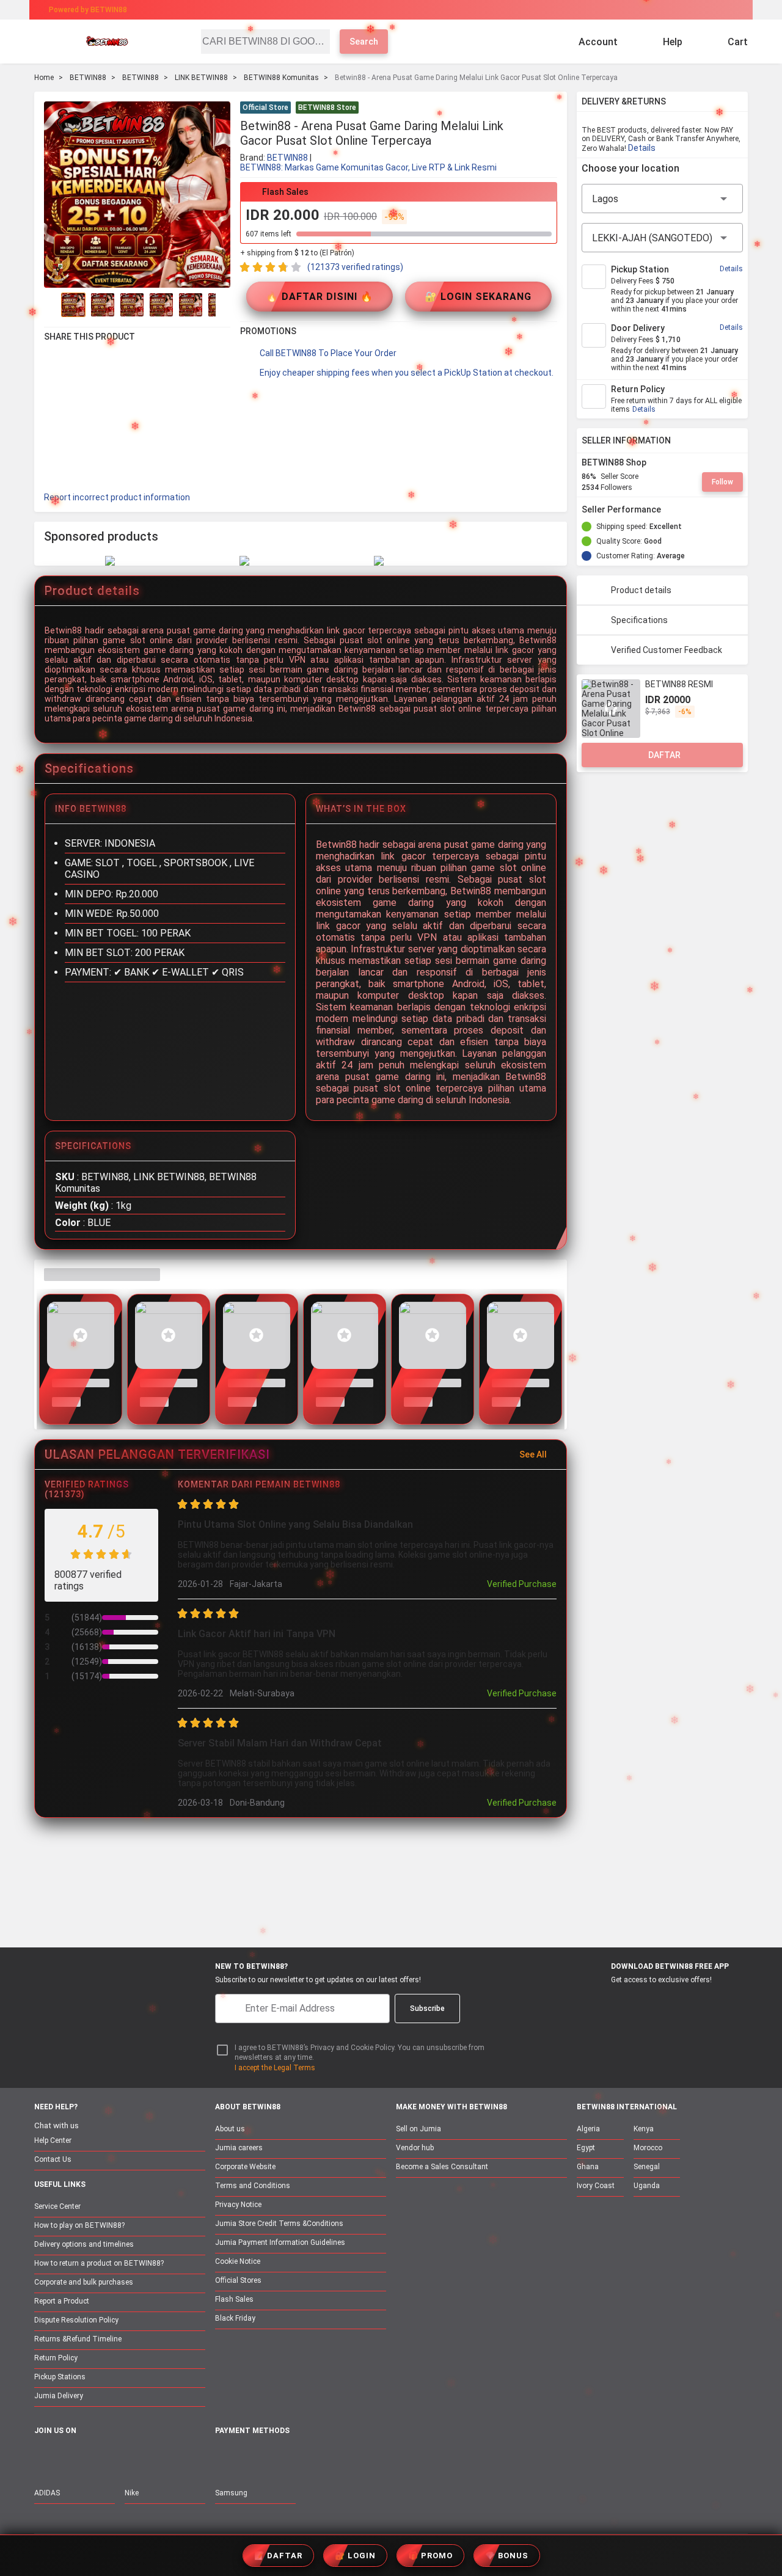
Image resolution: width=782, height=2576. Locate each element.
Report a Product (62, 2301)
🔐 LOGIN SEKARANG (478, 297)
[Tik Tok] (145, 2457)
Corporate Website (245, 2167)
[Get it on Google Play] (658, 2002)
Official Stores (238, 2280)
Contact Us (53, 2159)
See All (533, 1454)
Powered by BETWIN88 (88, 10)
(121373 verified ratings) (355, 267)
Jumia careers (239, 2148)
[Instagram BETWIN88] (93, 2457)
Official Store (265, 108)
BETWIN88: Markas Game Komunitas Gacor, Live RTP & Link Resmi (368, 167)
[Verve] (313, 2458)
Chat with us (57, 2125)
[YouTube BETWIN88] (68, 2457)
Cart (738, 42)
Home (44, 78)
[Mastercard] (250, 2458)
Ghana (588, 2167)
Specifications (639, 620)
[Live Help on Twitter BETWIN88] (119, 2457)
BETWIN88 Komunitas (281, 78)
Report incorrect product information (117, 497)
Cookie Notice (238, 2261)
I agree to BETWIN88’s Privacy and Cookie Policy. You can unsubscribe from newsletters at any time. (360, 2053)
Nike (132, 2493)
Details (642, 148)
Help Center (53, 2140)
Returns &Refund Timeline (78, 2339)
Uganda (647, 2186)
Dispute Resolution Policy (76, 2320)
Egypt (586, 2148)
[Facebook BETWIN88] (42, 2457)
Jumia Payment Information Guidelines (280, 2242)
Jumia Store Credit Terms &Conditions (279, 2224)
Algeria (588, 2129)
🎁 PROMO (430, 2556)
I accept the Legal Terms (275, 2068)
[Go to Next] (223, 305)
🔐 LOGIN (355, 2556)
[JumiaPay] (380, 10)
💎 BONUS (507, 2556)
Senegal (647, 2167)
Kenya (644, 2129)
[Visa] (281, 2458)
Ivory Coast (596, 2186)
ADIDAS (47, 2493)
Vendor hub (415, 2148)
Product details (641, 590)
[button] (550, 109)
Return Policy (56, 2358)
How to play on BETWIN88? (79, 2225)
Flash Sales (234, 2299)
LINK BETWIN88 (201, 78)
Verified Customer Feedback (667, 650)
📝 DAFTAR (278, 2556)
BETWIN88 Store (327, 108)
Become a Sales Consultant (442, 2167)
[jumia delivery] (432, 10)
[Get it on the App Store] (600, 2002)
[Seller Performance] (671, 509)
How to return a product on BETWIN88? (99, 2263)
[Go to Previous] (51, 305)
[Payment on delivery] (222, 2458)
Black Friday (235, 2318)
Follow (722, 482)
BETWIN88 (88, 78)
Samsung (231, 2493)
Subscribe (427, 2009)
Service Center (57, 2206)
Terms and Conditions (253, 2186)
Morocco (648, 2148)
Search (364, 42)
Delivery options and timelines (84, 2244)
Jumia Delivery (59, 2396)
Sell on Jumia (418, 2129)
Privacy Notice (238, 2205)
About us (230, 2129)
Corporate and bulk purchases (84, 2282)
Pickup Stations (60, 2377)
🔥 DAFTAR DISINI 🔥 (320, 297)
